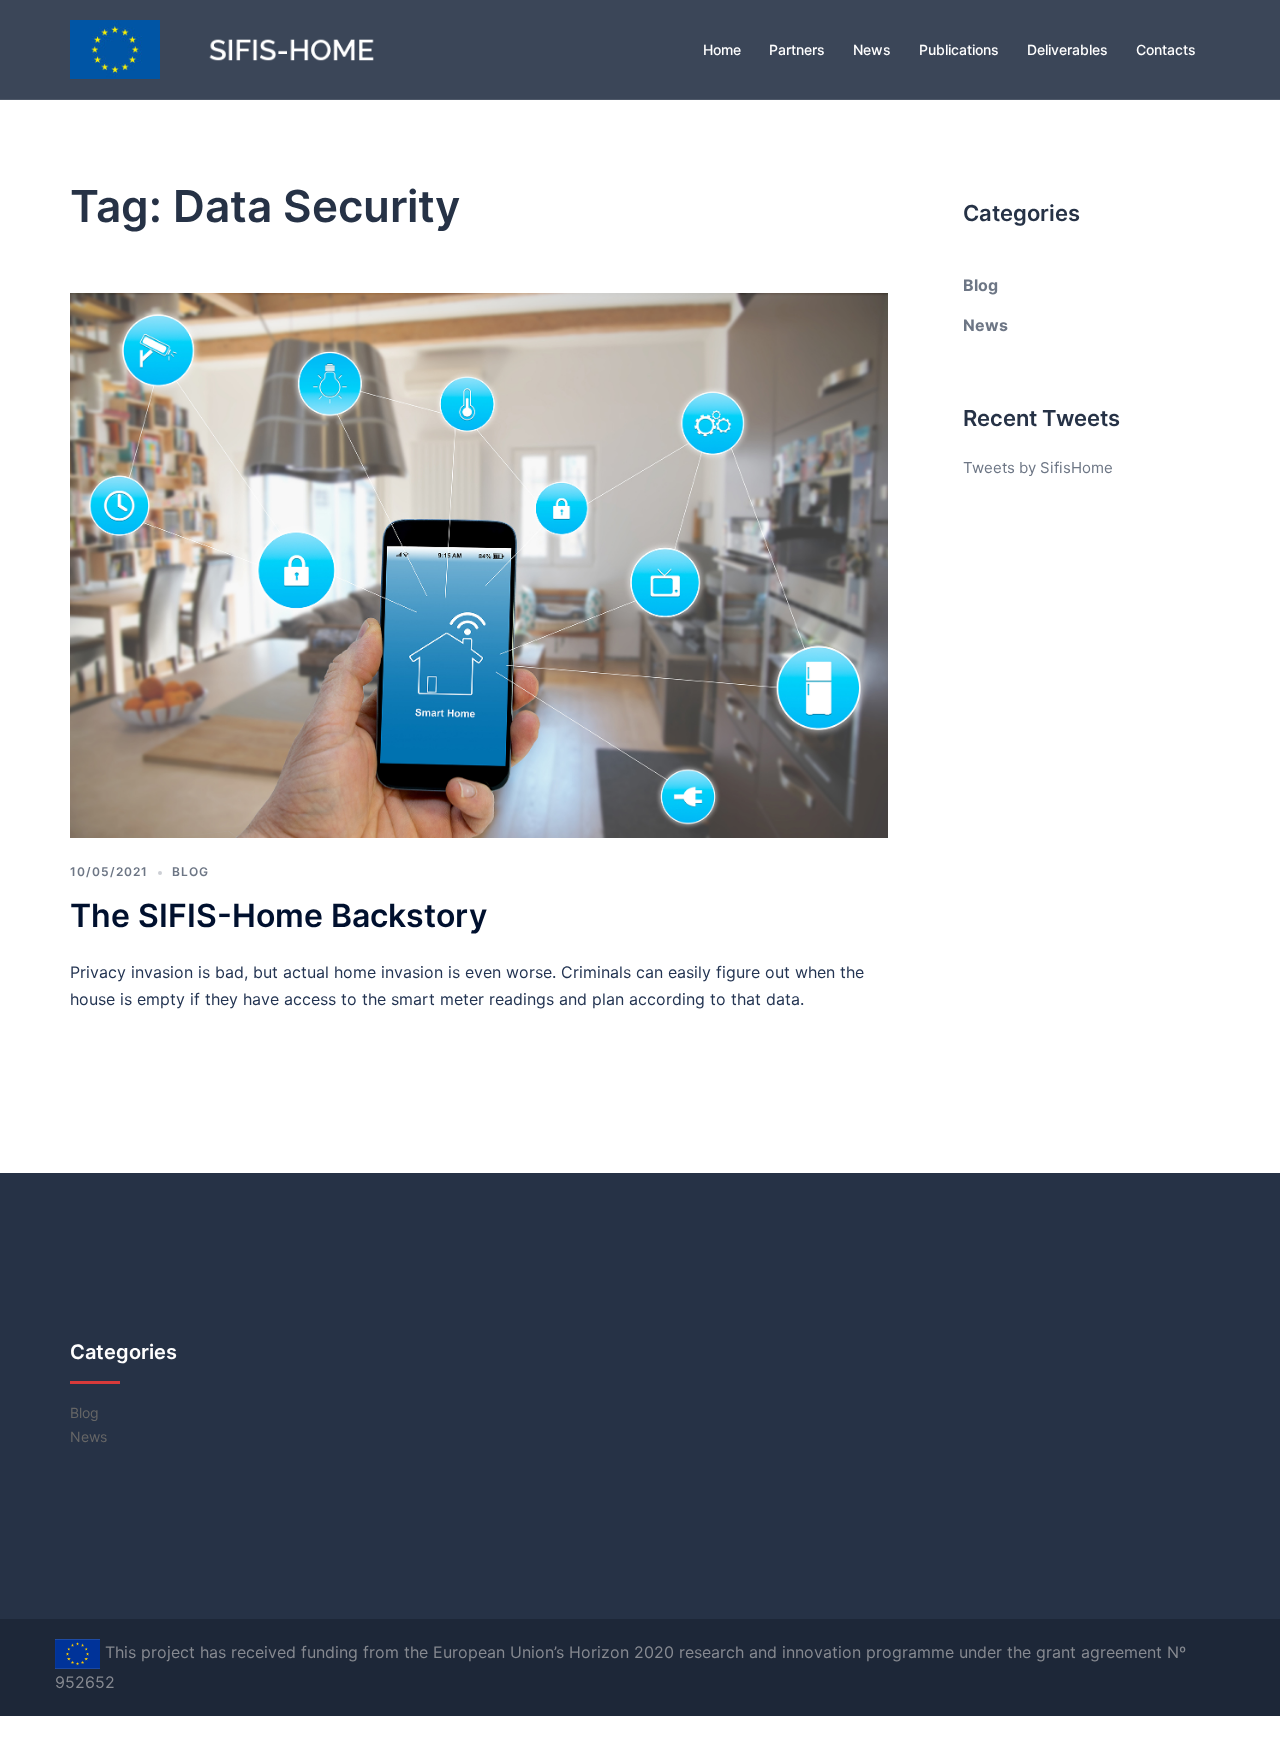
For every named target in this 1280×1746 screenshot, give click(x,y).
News (872, 49)
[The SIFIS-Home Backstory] (479, 563)
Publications (959, 49)
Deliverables (1067, 49)
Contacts (1166, 49)
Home (722, 49)
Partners (797, 49)
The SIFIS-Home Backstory (278, 915)
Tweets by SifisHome (1038, 467)
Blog (190, 871)
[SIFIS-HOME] (250, 48)
